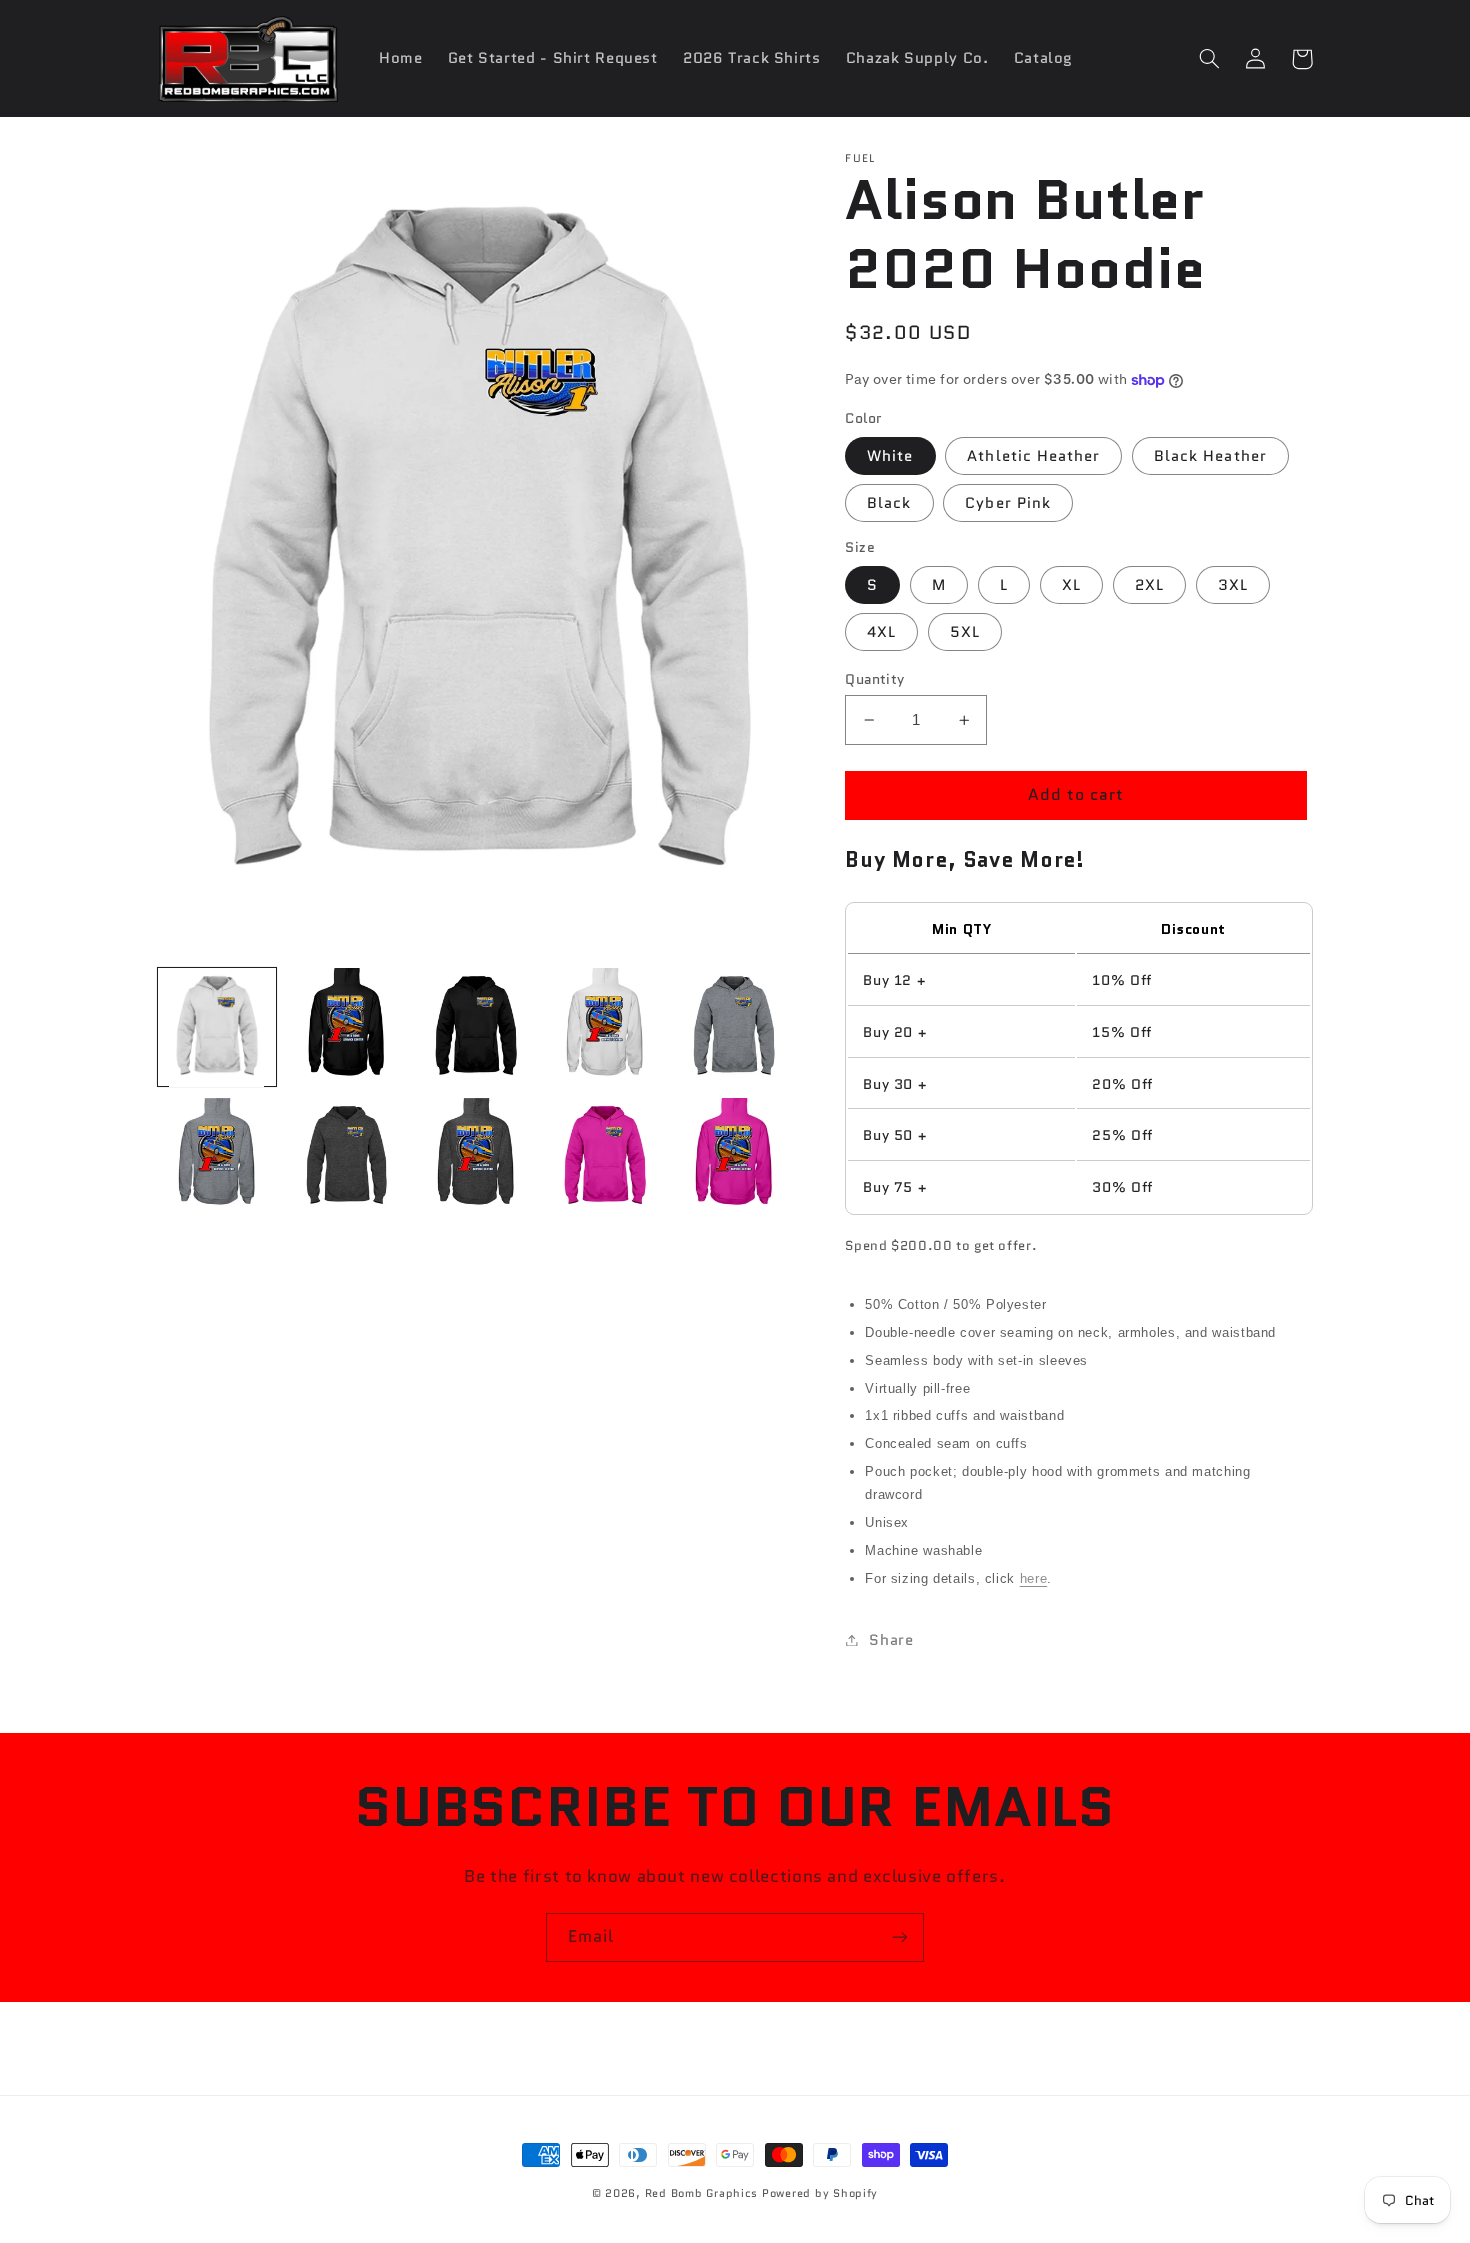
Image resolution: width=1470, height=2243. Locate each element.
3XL (1233, 584)
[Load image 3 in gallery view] (475, 1027)
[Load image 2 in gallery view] (346, 1027)
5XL (965, 631)
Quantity (874, 679)
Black (889, 502)
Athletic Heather (1033, 455)
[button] (1210, 59)
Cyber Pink (1008, 502)
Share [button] (891, 1639)
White (890, 455)
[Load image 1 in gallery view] (217, 1027)
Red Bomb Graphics (702, 2193)
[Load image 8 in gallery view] (475, 1157)
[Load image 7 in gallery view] (346, 1157)
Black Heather (1210, 455)
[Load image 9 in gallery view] (604, 1157)
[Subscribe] (900, 1937)
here (1034, 1578)
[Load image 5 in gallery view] (733, 1027)
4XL (881, 631)
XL (1071, 584)
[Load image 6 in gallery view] (217, 1157)
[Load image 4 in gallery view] (604, 1027)
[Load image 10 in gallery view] (733, 1157)
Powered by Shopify (820, 2193)
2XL (1149, 584)
